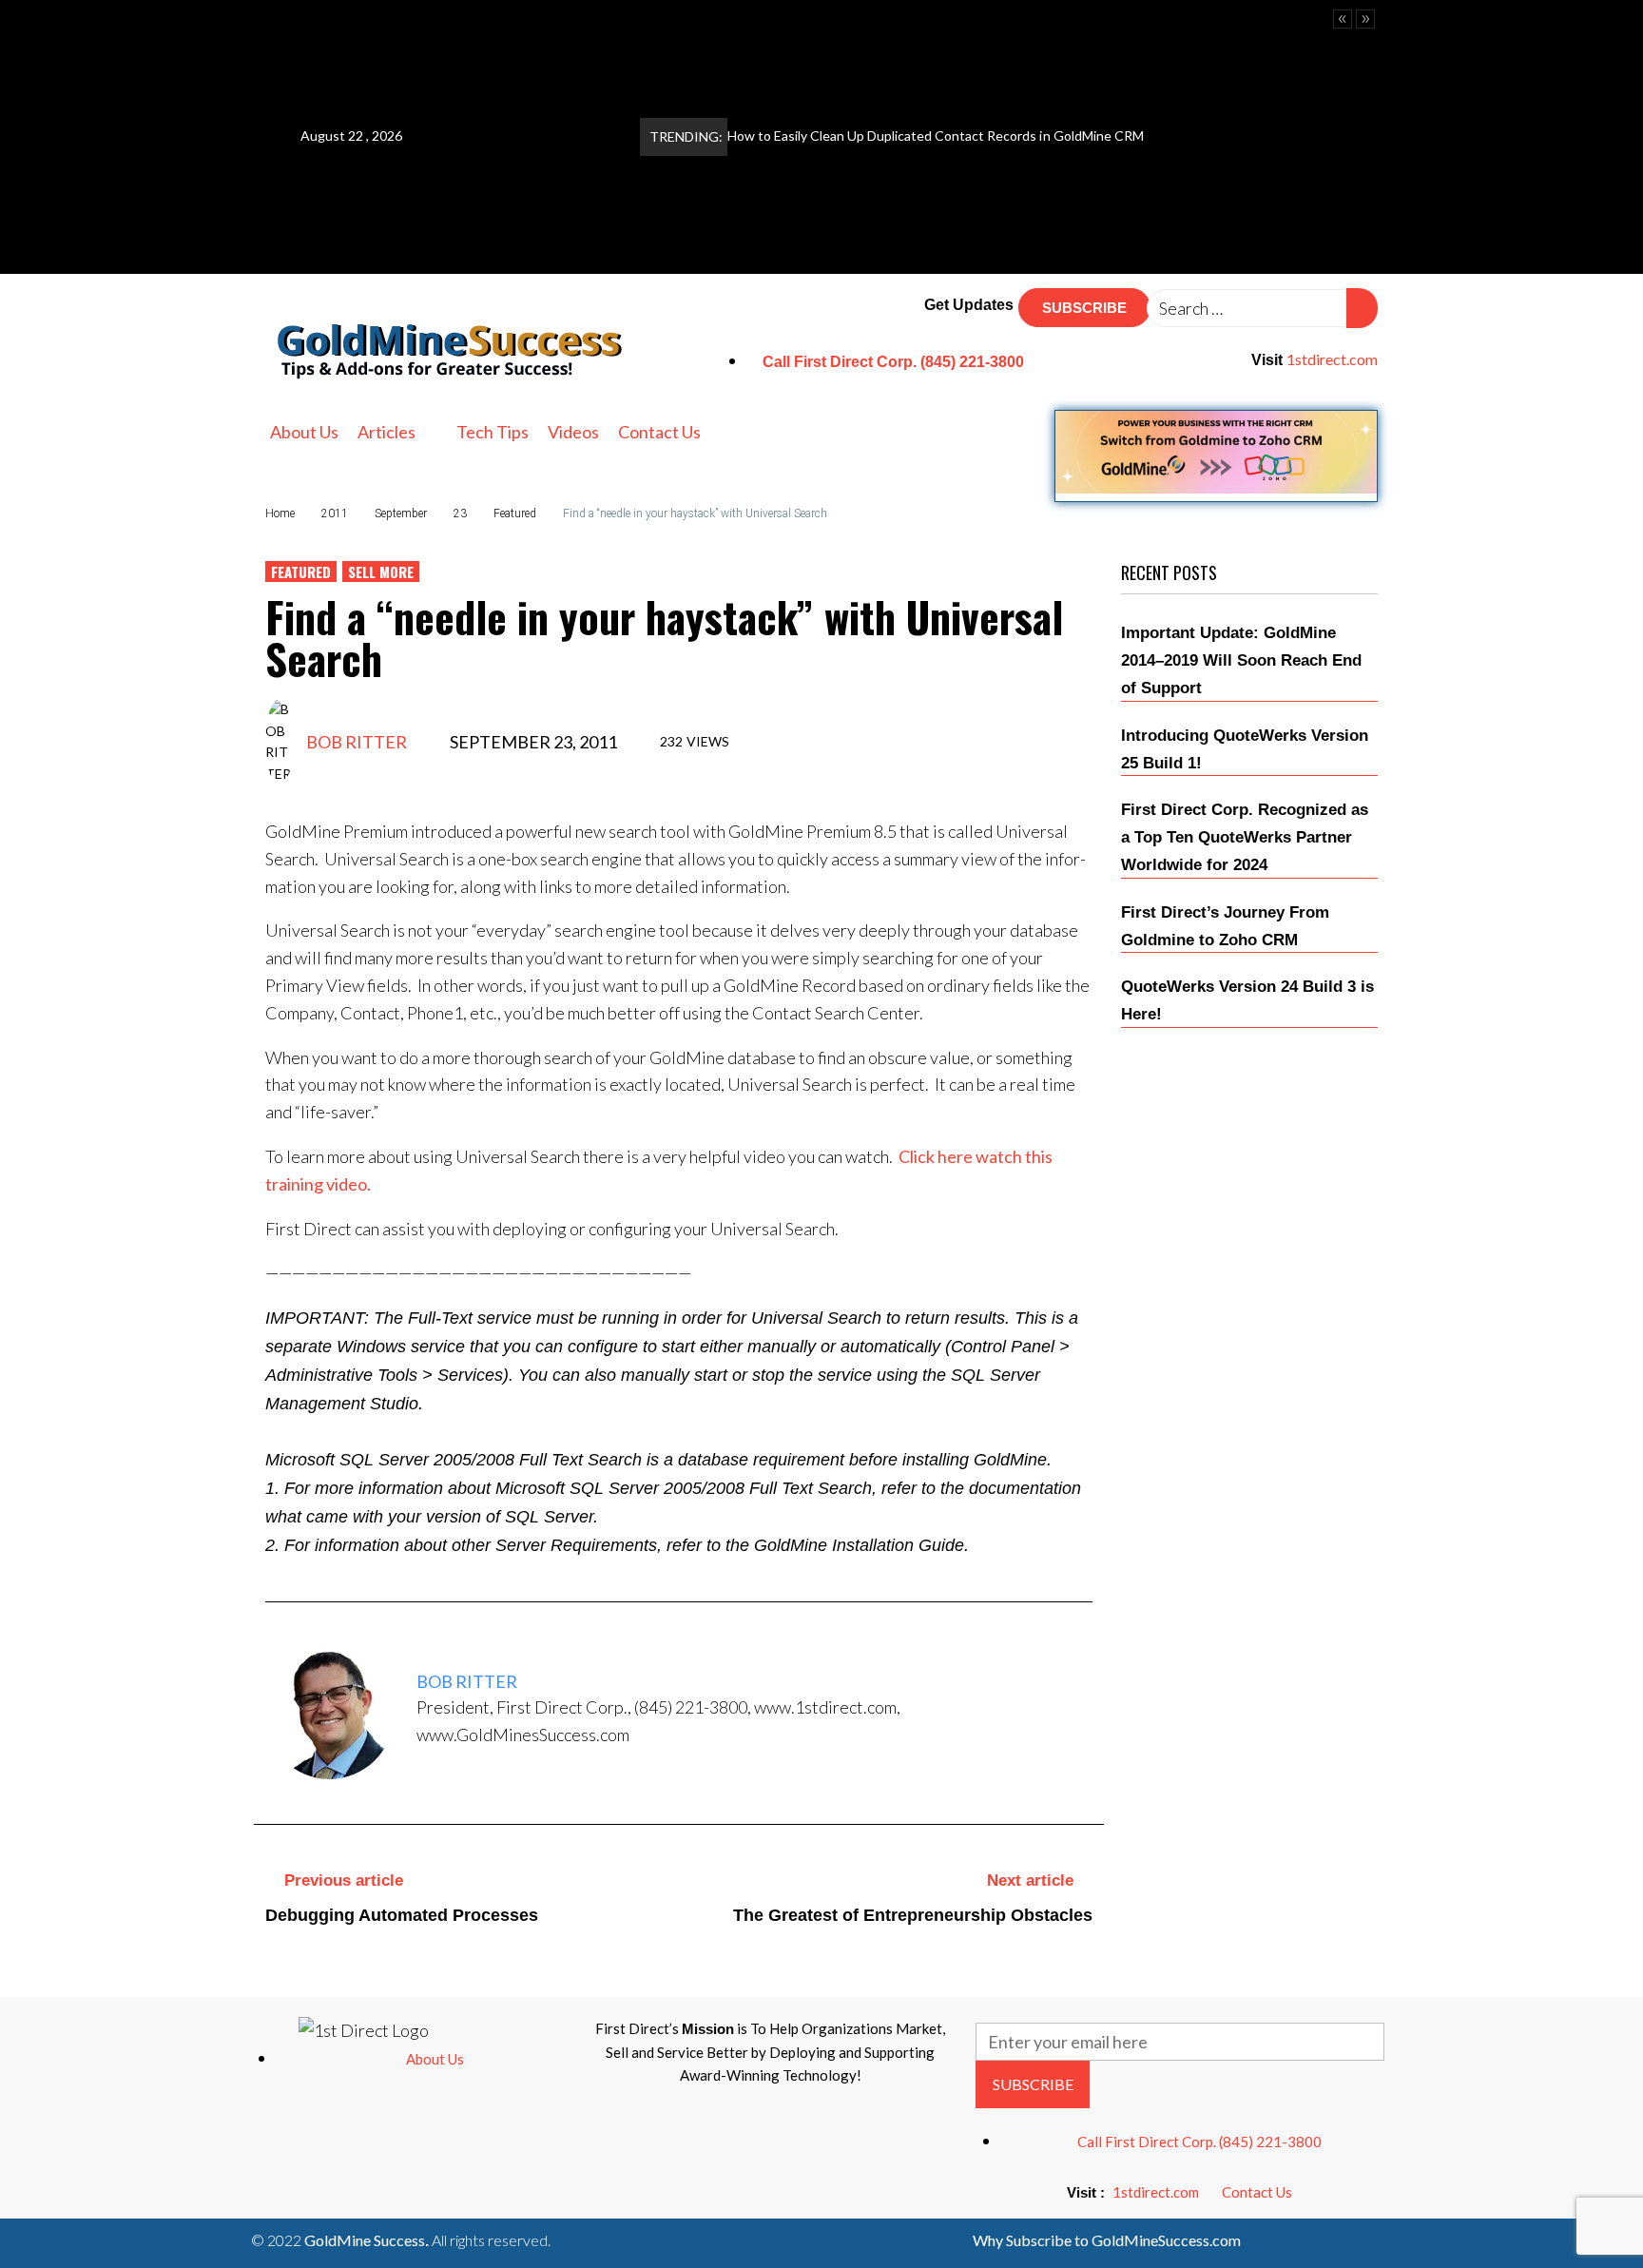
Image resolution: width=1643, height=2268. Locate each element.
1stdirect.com (1332, 359)
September (401, 514)
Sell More (381, 572)
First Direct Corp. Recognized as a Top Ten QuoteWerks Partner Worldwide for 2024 (1245, 837)
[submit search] (1362, 308)
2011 (335, 514)
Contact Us (1257, 2192)
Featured (515, 514)
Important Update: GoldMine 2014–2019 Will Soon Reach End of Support (1241, 660)
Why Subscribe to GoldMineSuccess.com (1107, 2240)
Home (280, 514)
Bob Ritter (357, 742)
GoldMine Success (365, 2240)
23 (460, 514)
